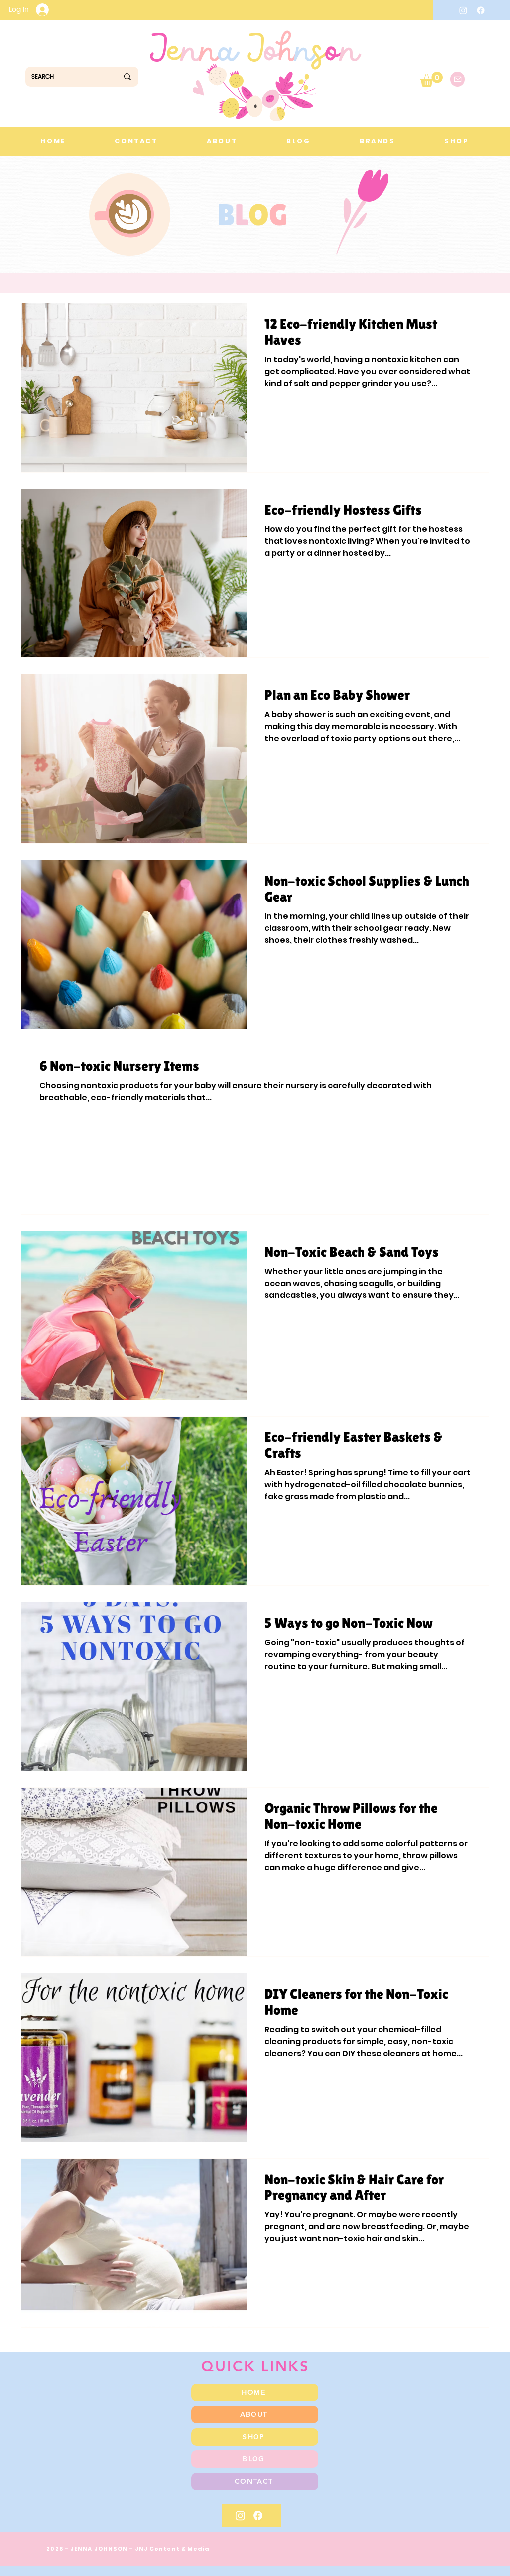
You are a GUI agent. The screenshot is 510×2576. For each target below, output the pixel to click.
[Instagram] (463, 10)
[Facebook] (481, 10)
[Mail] (457, 79)
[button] (432, 79)
